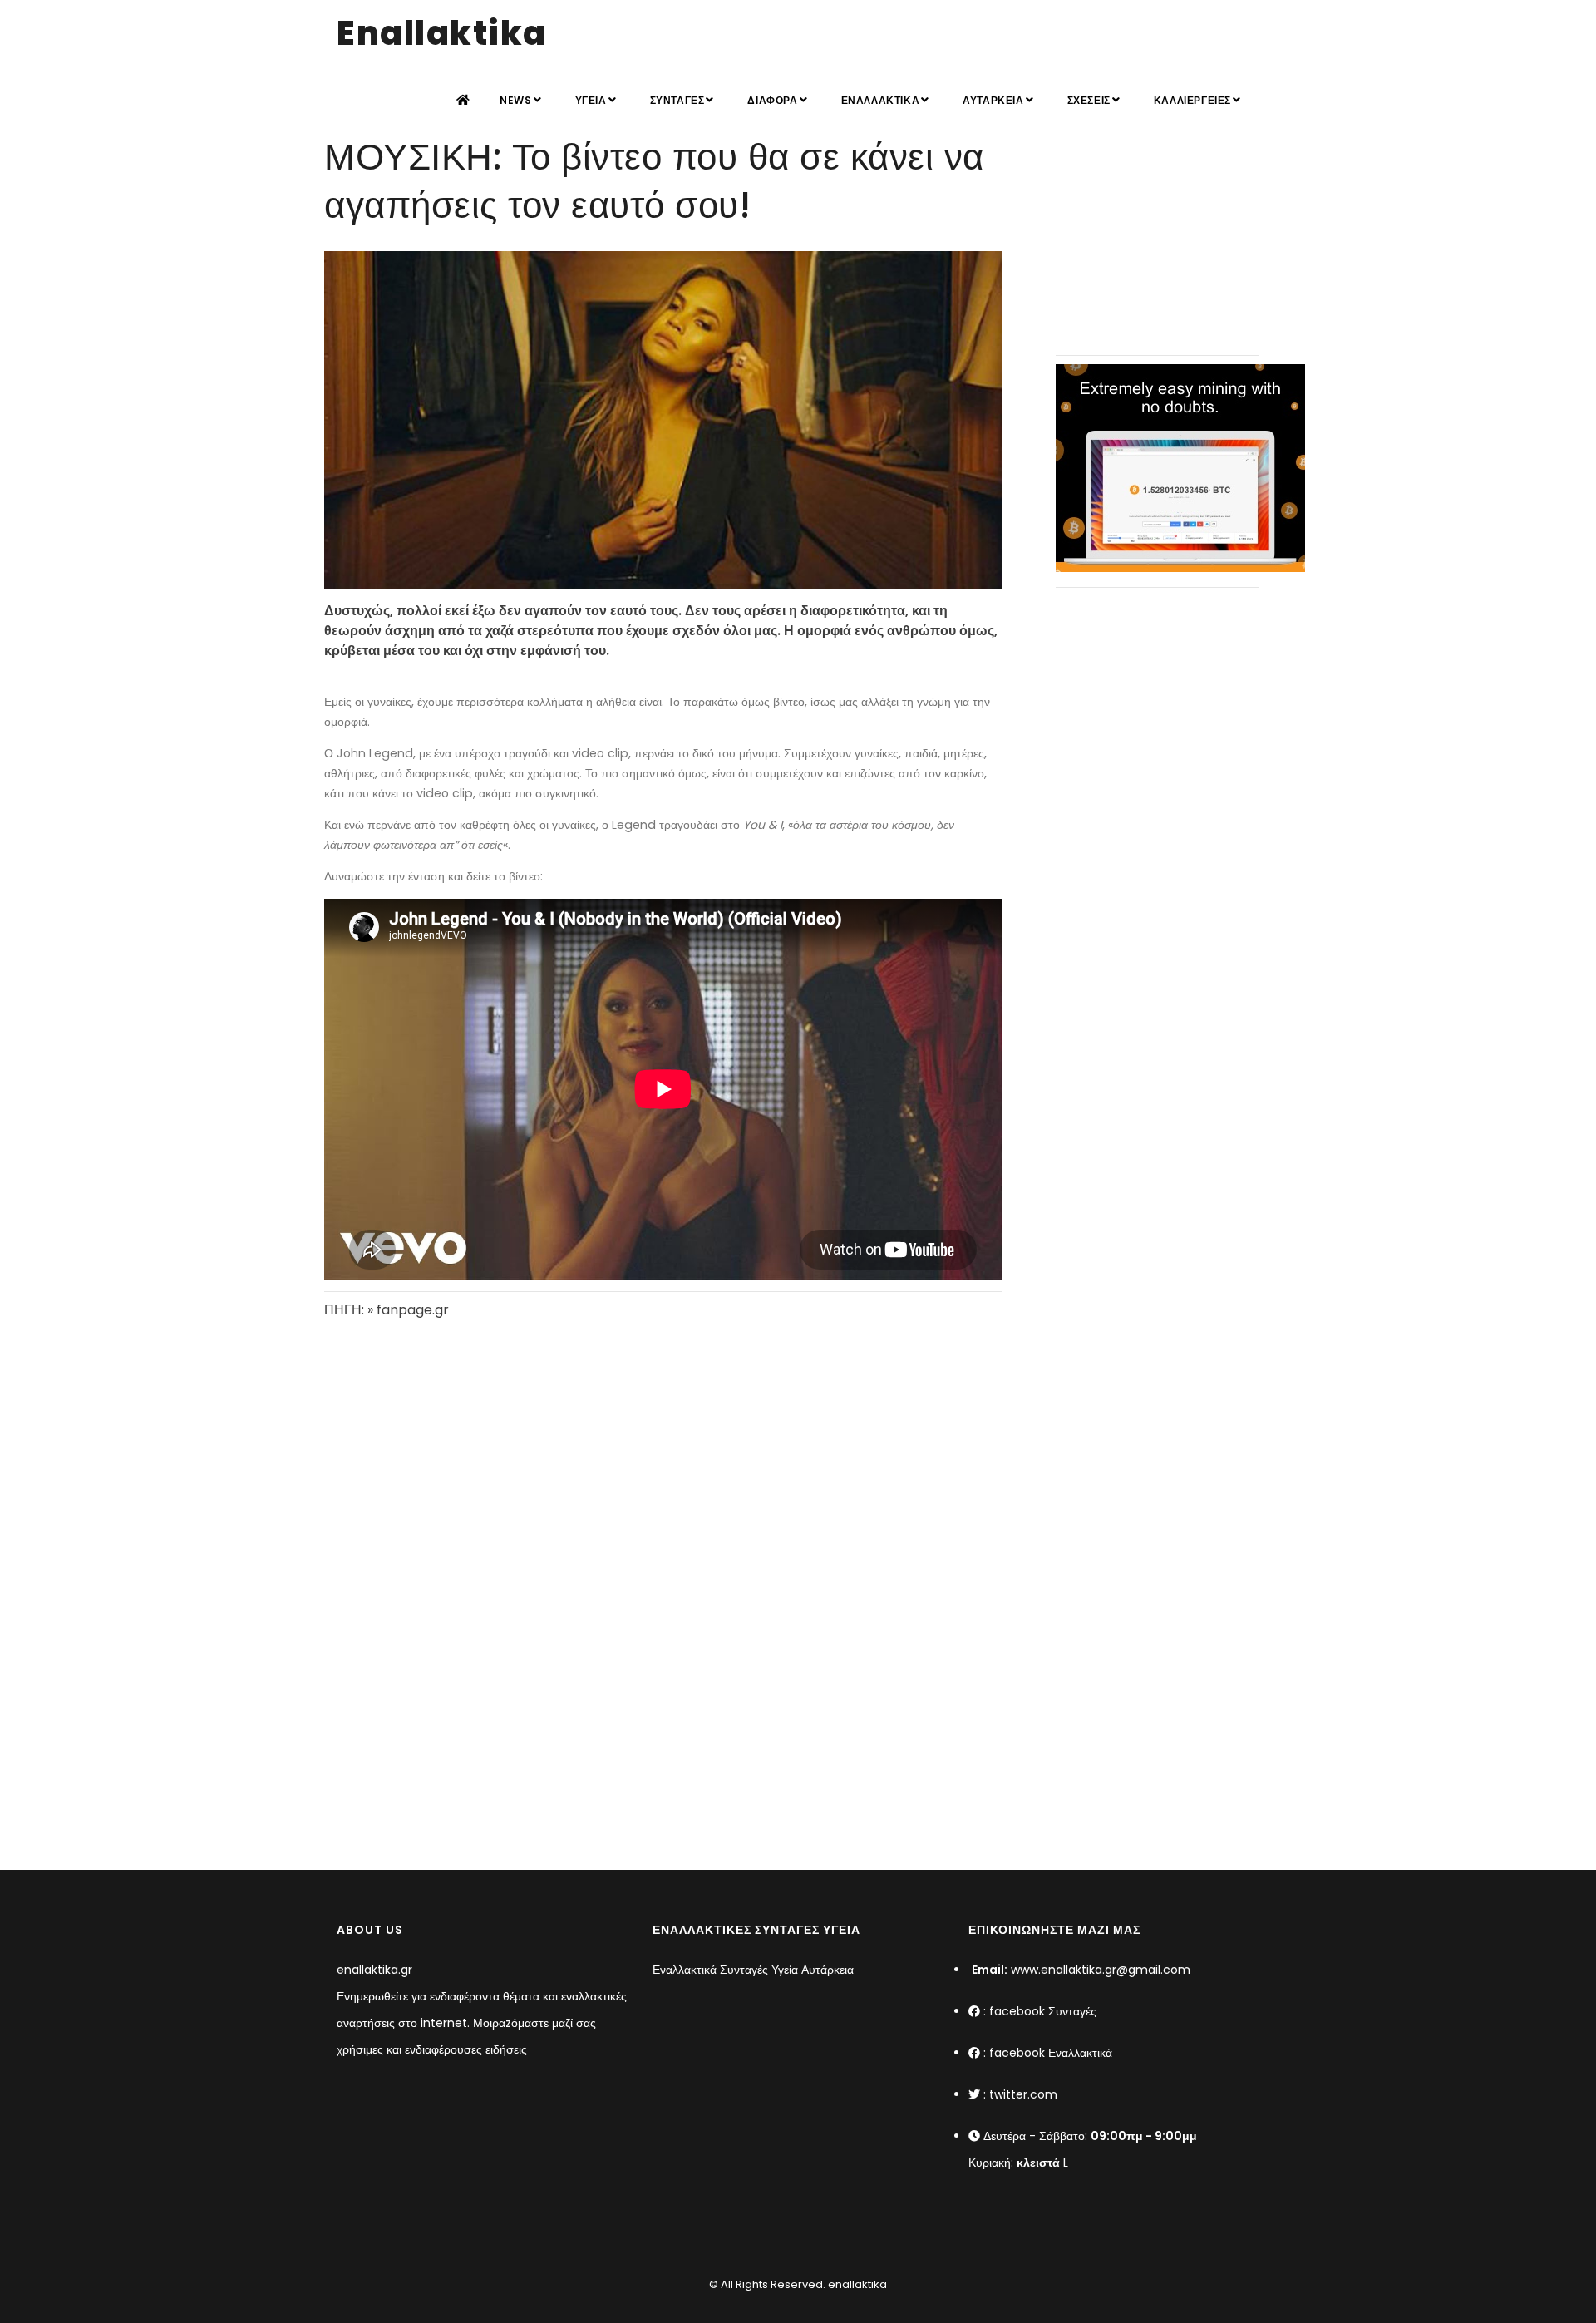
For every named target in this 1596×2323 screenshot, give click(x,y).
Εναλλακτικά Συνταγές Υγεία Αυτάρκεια (753, 1970)
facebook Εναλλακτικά (1051, 2053)
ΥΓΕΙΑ (591, 100)
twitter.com (1023, 2094)
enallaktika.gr (374, 1970)
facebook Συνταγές (1043, 2011)
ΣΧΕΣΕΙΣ (1089, 100)
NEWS (515, 100)
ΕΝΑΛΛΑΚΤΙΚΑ (881, 100)
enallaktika (856, 2284)
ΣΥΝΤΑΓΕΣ (677, 100)
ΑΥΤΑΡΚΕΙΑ (993, 100)
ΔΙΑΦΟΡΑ (772, 100)
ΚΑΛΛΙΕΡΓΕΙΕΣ (1192, 100)
